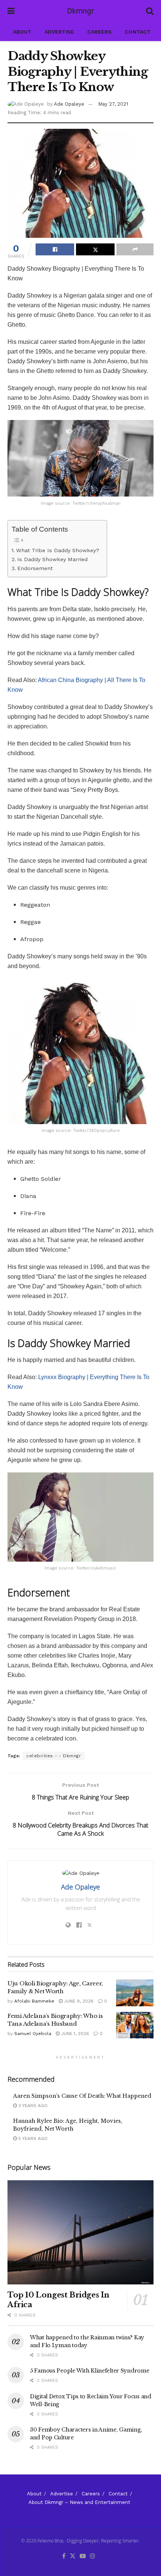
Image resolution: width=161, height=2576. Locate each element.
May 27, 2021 (113, 104)
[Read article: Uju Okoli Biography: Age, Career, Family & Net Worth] (135, 1993)
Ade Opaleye (69, 104)
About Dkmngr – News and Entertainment (79, 2502)
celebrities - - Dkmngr (54, 1756)
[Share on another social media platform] (135, 249)
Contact (138, 32)
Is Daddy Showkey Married (52, 559)
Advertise (59, 32)
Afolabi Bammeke (34, 2001)
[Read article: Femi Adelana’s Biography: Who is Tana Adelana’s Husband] (135, 2025)
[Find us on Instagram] (92, 2556)
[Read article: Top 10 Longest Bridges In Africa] (80, 2232)
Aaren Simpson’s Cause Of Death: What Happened (82, 2096)
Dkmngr (80, 11)
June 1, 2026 (74, 2034)
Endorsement (35, 568)
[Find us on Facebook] (64, 2556)
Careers (99, 32)
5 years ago (32, 2138)
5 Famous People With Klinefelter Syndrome (90, 2371)
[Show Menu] (11, 11)
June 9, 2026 (78, 2001)
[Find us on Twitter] (73, 2556)
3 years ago (32, 2106)
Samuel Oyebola (33, 2034)
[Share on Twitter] (95, 249)
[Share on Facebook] (55, 249)
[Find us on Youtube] (83, 2556)
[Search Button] (150, 11)
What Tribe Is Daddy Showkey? (58, 550)
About (22, 32)
